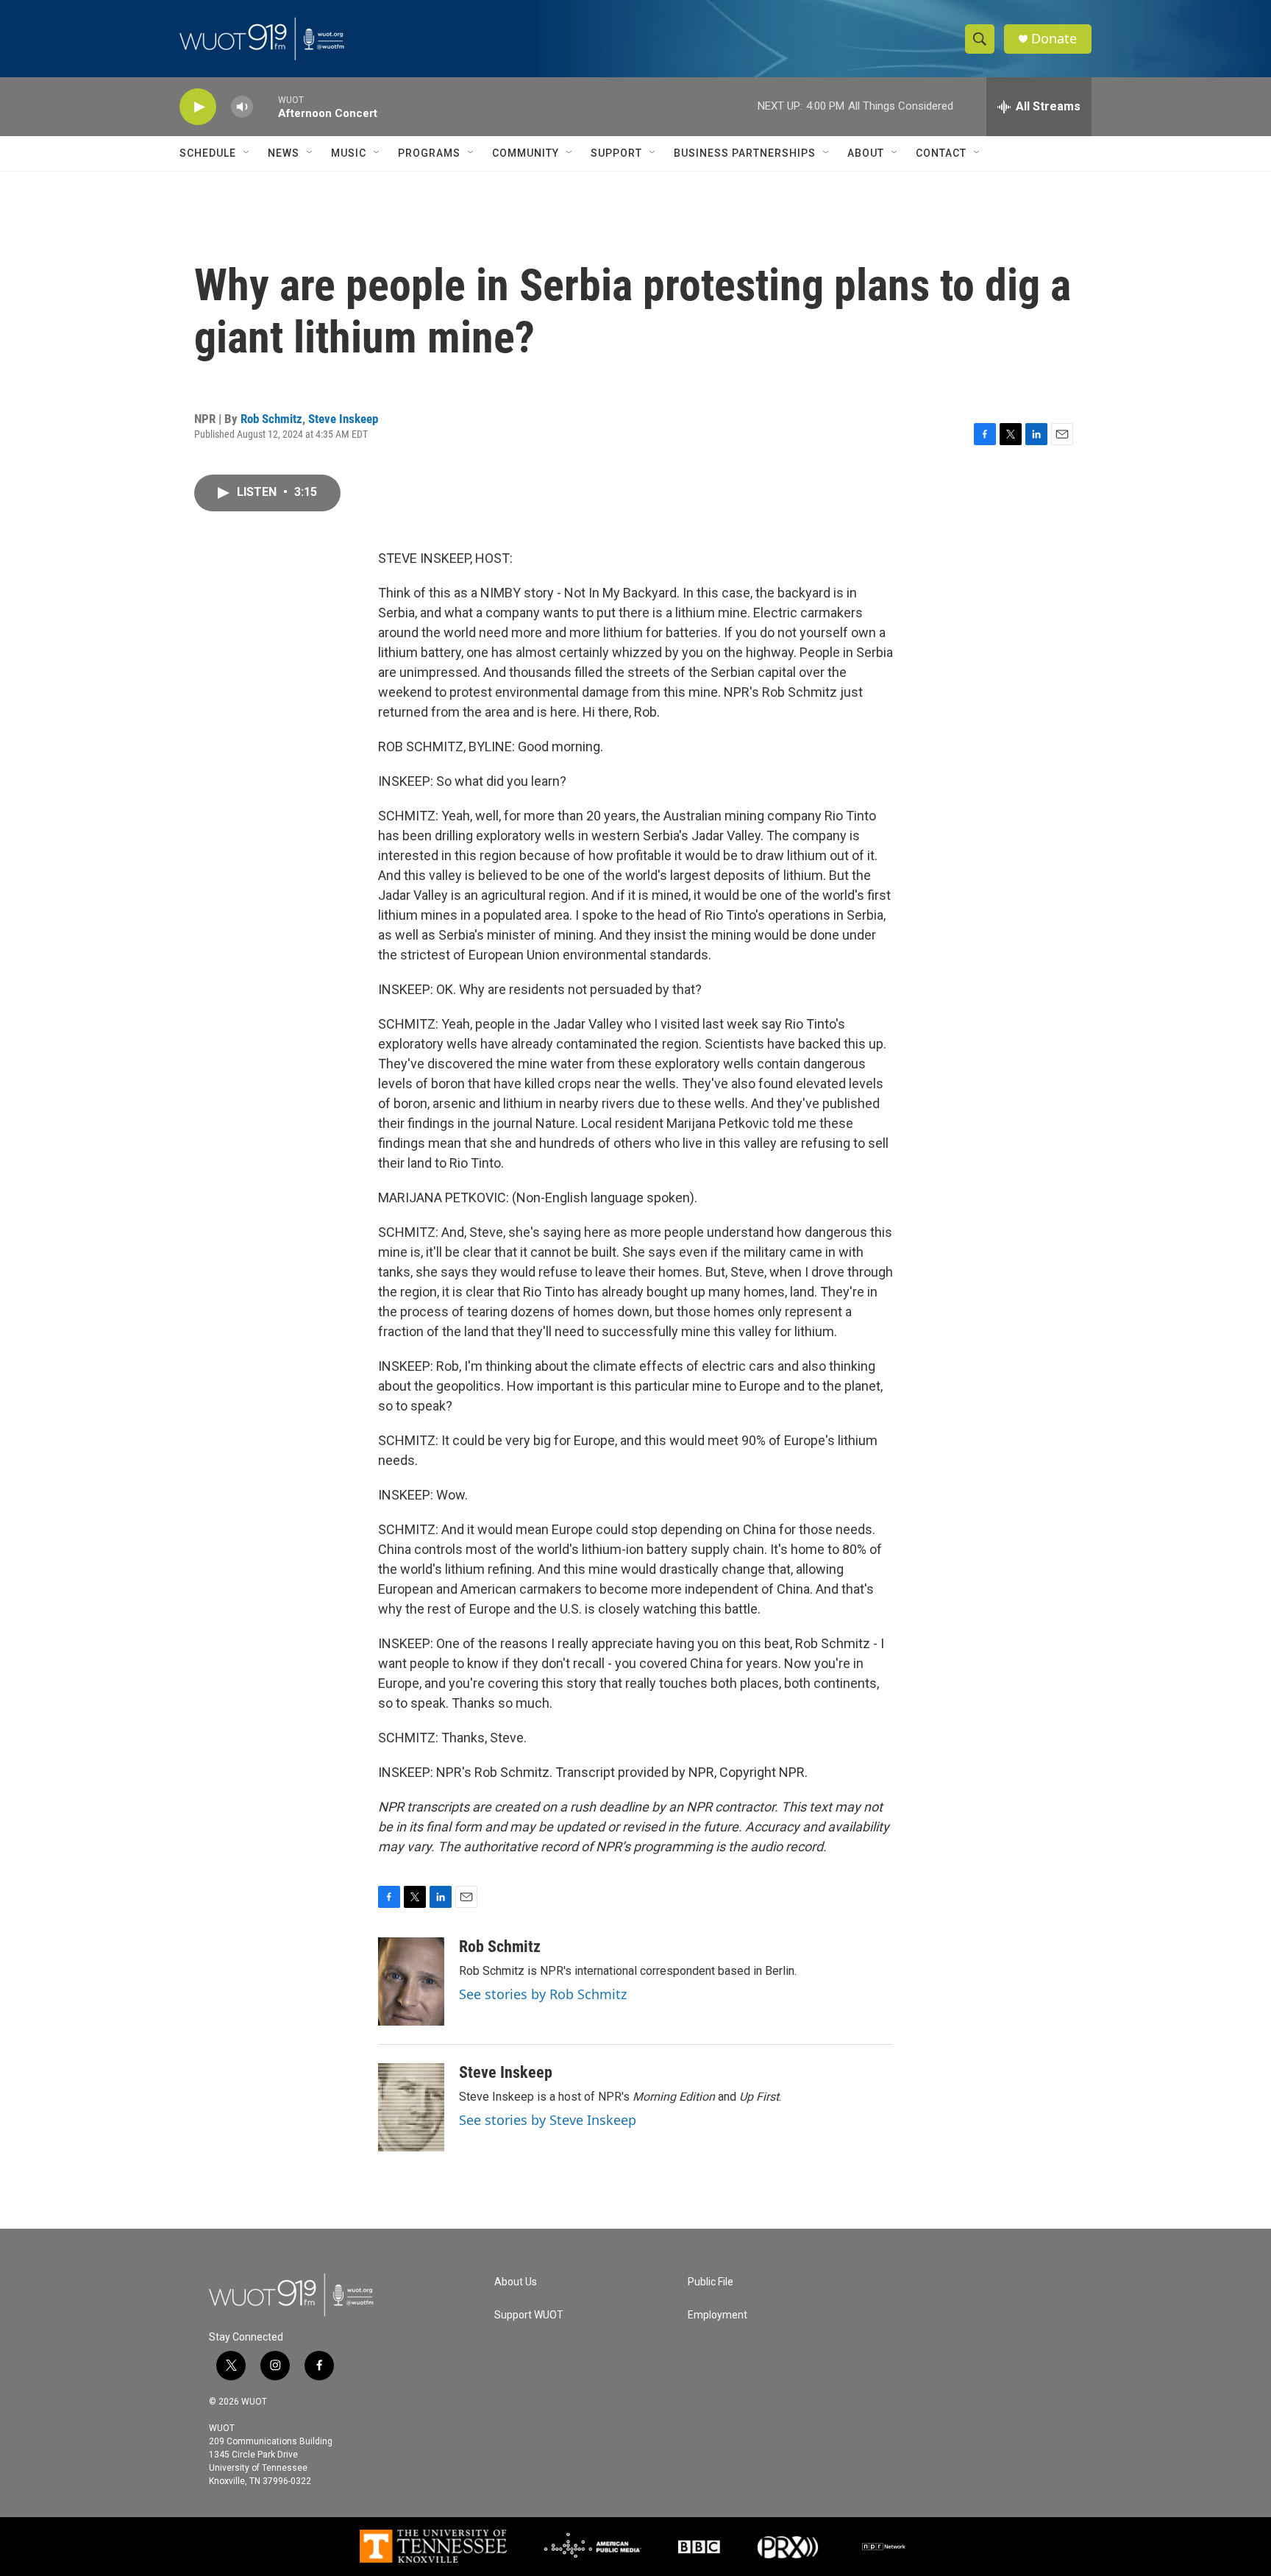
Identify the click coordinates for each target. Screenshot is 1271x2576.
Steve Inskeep (343, 419)
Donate (1054, 39)
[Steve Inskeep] (411, 2107)
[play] (198, 107)
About (866, 153)
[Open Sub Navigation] (247, 153)
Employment (718, 2315)
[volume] (242, 107)
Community (526, 153)
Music (349, 153)
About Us (516, 2282)
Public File (711, 2282)
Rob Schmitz (271, 419)
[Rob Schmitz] (411, 1981)
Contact (941, 153)
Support (616, 153)
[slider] (266, 106)
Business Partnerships (745, 153)
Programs (429, 153)
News (284, 153)
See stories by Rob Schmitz (543, 1994)
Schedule (208, 153)
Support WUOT (529, 2315)
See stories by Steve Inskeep (548, 2120)
